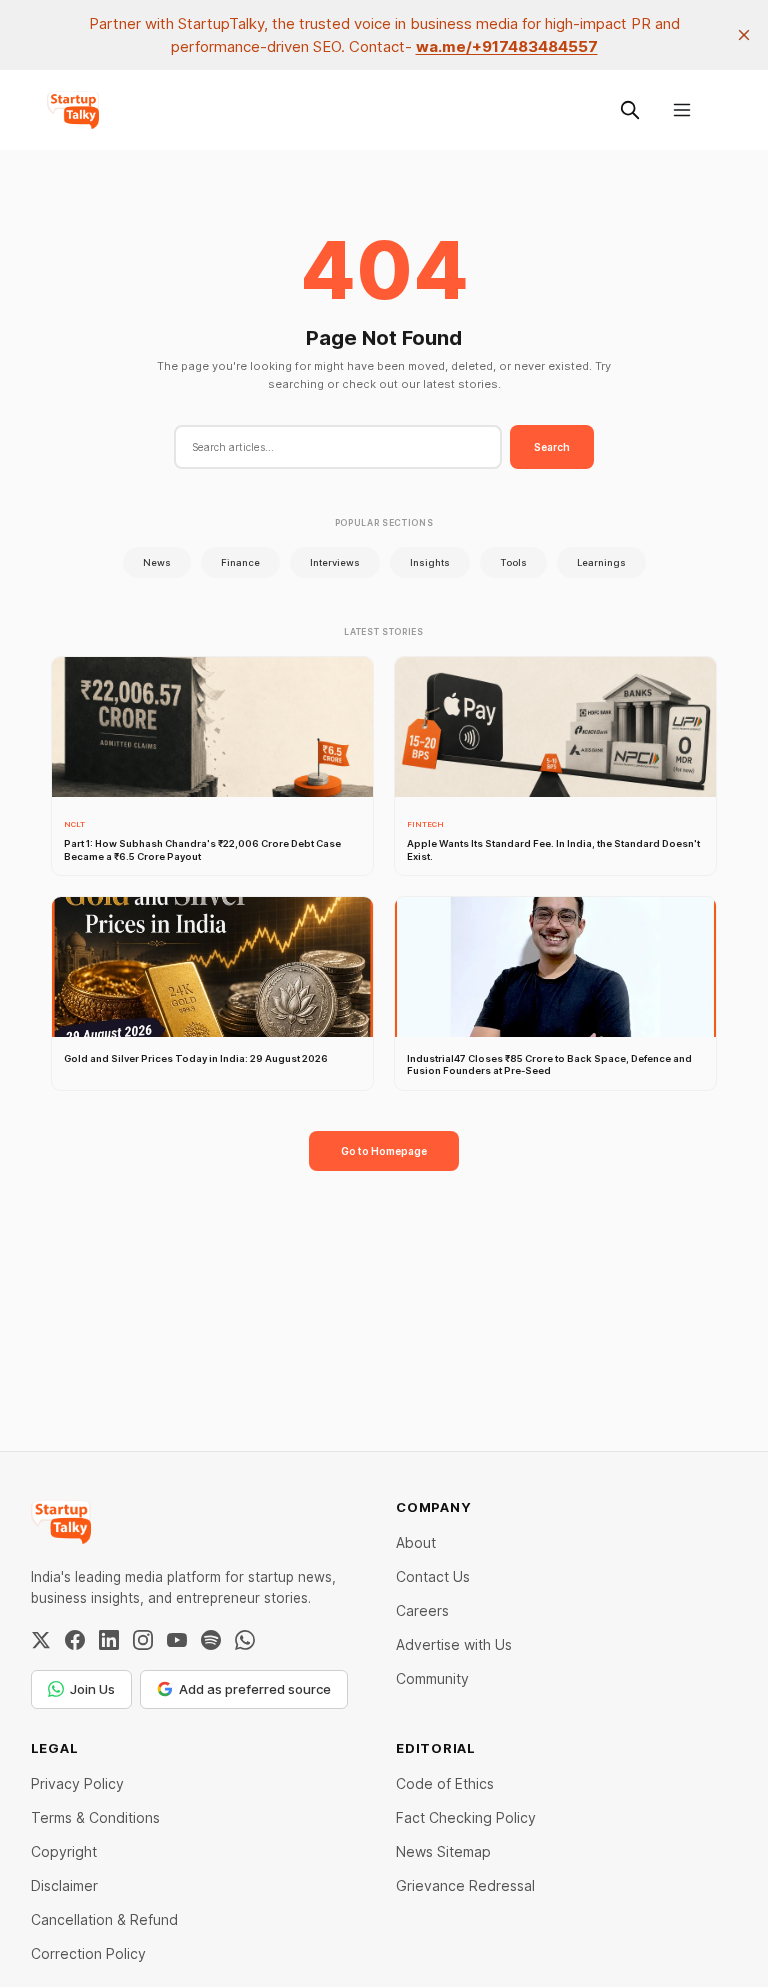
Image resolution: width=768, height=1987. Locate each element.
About (416, 1542)
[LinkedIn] (109, 1640)
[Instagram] (143, 1640)
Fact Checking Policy (466, 1817)
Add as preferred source (255, 1689)
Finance (240, 562)
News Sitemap (443, 1851)
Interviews (335, 562)
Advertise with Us (454, 1644)
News (157, 562)
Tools (513, 562)
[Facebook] (75, 1640)
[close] (744, 35)
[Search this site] (630, 110)
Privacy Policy (77, 1783)
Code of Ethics (445, 1783)
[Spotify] (211, 1640)
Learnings (601, 562)
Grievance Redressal (465, 1885)
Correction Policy (88, 1953)
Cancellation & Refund (104, 1919)
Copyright (64, 1851)
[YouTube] (177, 1640)
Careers (422, 1610)
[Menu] (682, 110)
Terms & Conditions (95, 1817)
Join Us (92, 1689)
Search (552, 447)
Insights (430, 562)
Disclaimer (64, 1885)
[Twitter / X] (41, 1640)
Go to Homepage (384, 1151)
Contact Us (433, 1576)
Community (432, 1678)
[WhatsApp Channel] (245, 1640)
